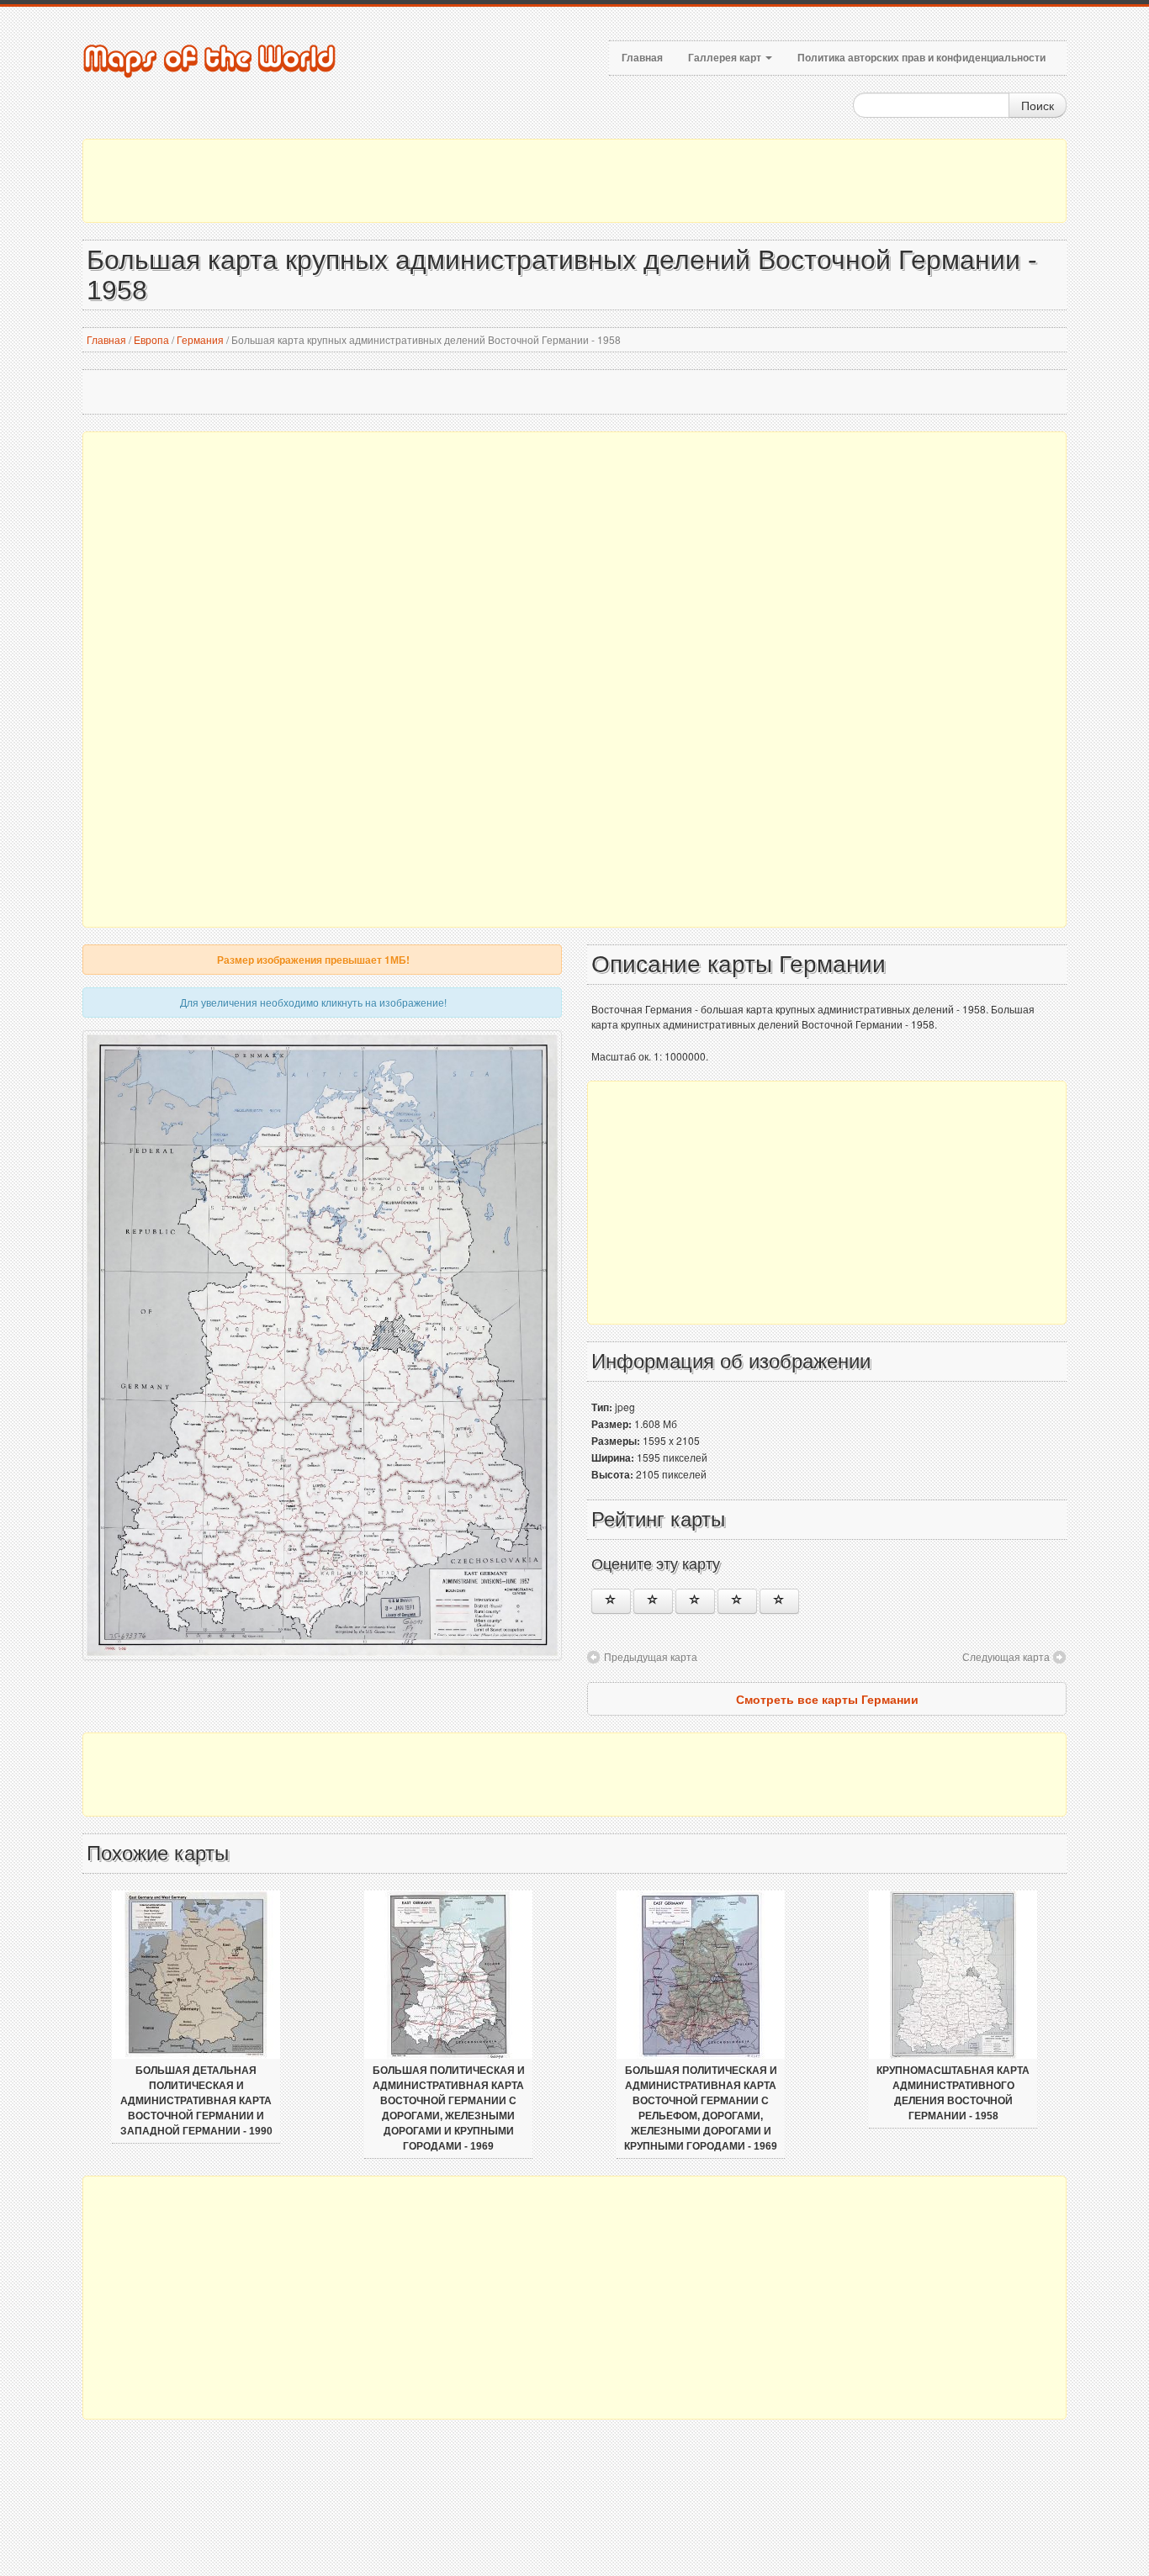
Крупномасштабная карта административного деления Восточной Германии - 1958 (953, 2093)
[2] (653, 1601)
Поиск (1038, 105)
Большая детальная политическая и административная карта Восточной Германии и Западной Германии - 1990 (196, 2101)
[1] (611, 1601)
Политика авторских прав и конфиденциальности (921, 58)
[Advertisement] (574, 181)
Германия (200, 339)
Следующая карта (1006, 1656)
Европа (151, 339)
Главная (642, 58)
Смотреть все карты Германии (827, 1699)
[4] (737, 1601)
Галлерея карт (726, 58)
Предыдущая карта (651, 1656)
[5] (779, 1601)
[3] (695, 1601)
